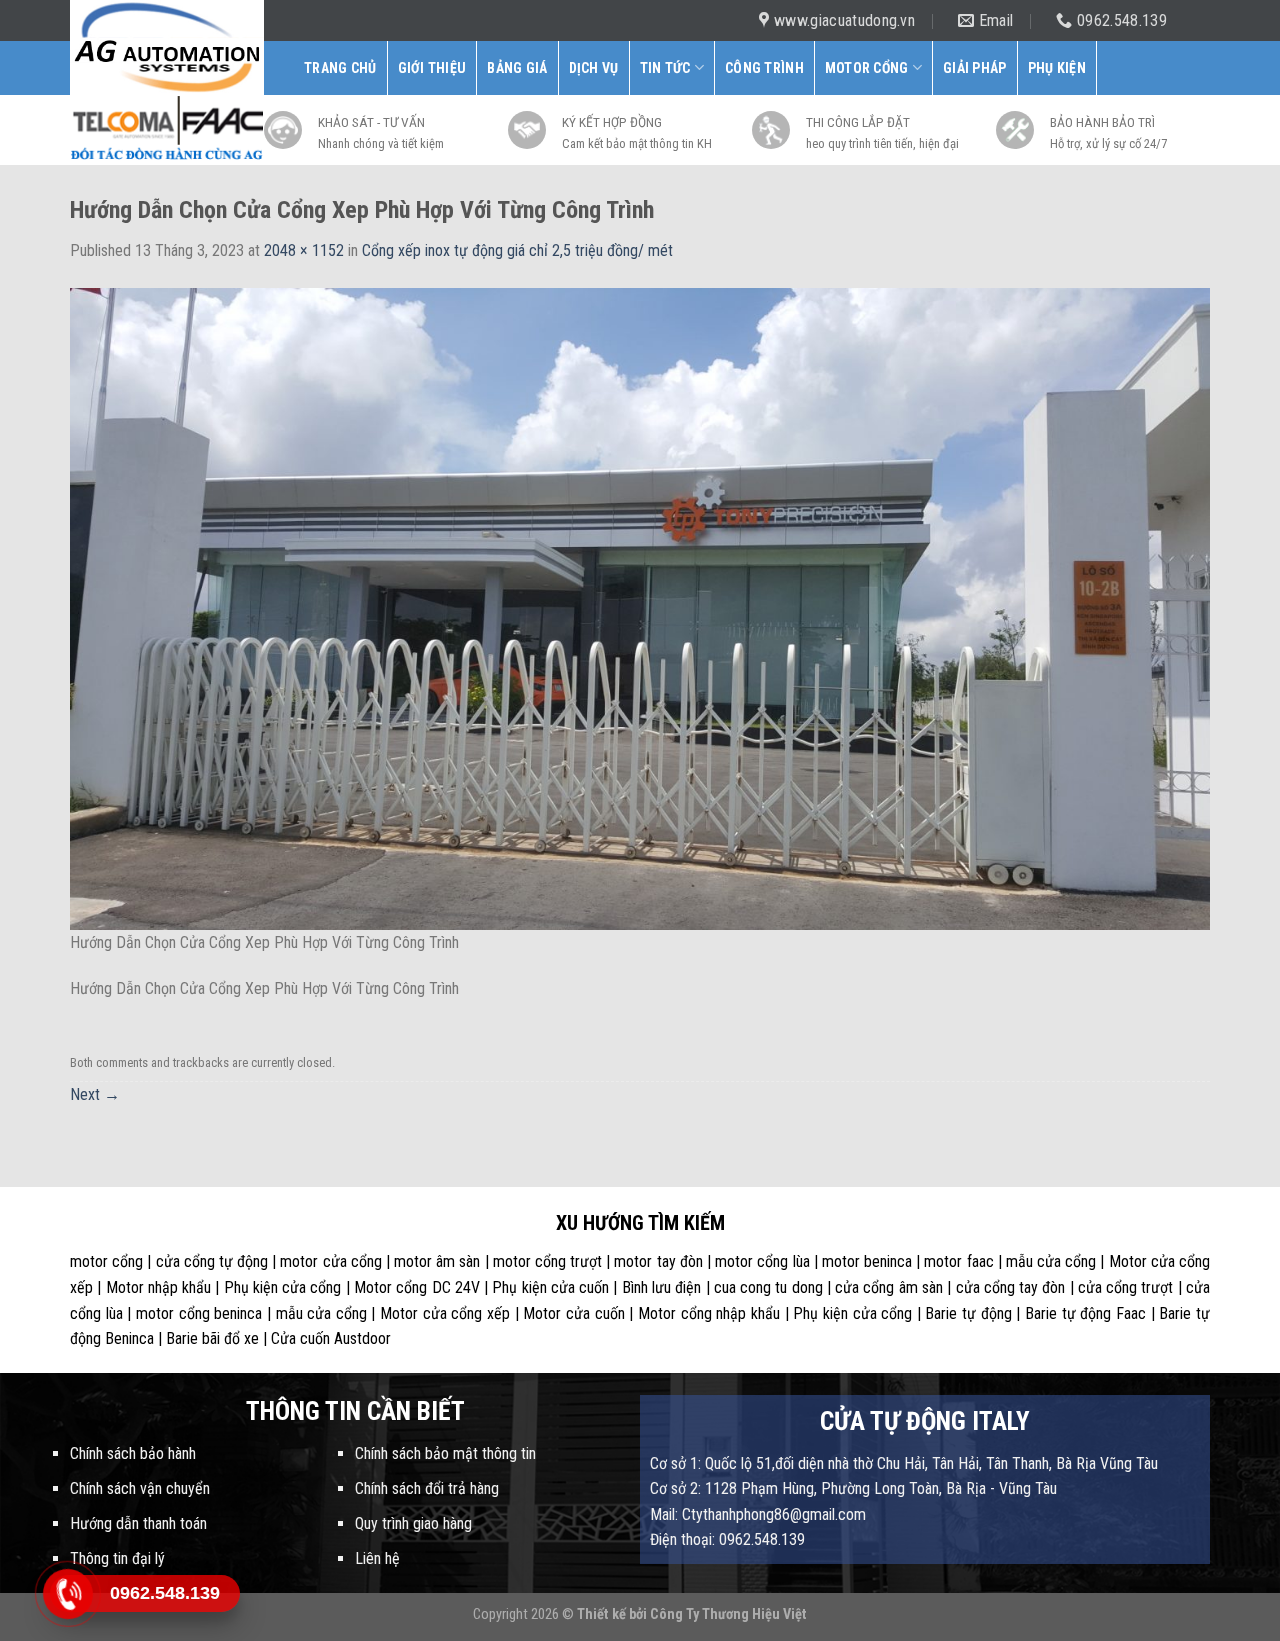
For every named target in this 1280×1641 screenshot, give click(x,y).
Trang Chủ (340, 68)
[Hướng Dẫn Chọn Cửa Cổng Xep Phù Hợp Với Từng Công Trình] (640, 607)
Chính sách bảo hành (133, 1453)
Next (95, 1094)
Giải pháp (975, 68)
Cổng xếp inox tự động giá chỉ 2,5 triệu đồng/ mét (517, 250)
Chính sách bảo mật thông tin (445, 1453)
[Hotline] (68, 1593)
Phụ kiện (1057, 68)
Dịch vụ (594, 68)
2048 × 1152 (304, 250)
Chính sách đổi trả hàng (427, 1488)
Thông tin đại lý (117, 1558)
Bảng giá (517, 68)
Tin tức (665, 68)
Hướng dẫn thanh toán (138, 1523)
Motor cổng (867, 68)
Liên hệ (377, 1558)
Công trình (764, 68)
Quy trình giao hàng (413, 1523)
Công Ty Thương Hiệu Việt (728, 1614)
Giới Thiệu (432, 68)
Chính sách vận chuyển (140, 1488)
